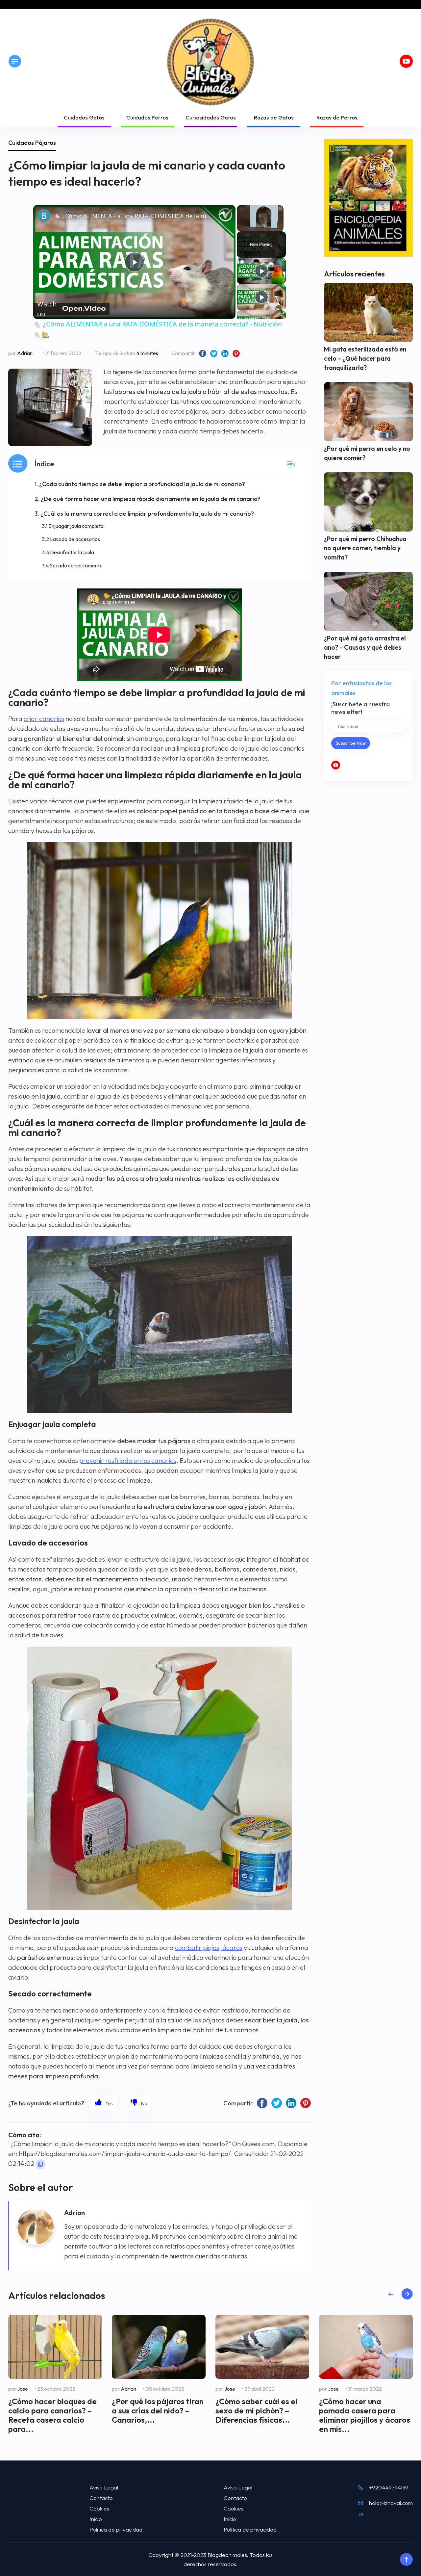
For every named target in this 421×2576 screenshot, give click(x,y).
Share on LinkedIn (225, 353)
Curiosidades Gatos (211, 117)
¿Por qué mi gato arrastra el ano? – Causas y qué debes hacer (365, 647)
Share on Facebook (203, 353)
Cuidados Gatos (84, 117)
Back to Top (406, 2560)
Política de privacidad (116, 2529)
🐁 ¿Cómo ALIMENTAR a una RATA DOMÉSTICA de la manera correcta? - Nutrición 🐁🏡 (133, 216)
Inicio (96, 2519)
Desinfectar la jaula (72, 552)
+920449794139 (389, 2487)
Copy (40, 2164)
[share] (222, 213)
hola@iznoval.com (391, 2503)
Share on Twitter (214, 353)
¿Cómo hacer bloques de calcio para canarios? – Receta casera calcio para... (52, 2415)
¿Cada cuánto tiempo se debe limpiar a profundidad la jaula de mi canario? (142, 484)
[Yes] (104, 2103)
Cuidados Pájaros (32, 143)
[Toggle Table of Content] (291, 464)
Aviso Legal (104, 2487)
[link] (44, 216)
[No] (139, 2103)
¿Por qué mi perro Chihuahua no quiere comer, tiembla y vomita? (365, 548)
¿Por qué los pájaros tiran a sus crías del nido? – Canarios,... (158, 2410)
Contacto (101, 2498)
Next (407, 2294)
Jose (23, 2389)
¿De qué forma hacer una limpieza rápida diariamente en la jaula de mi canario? (151, 499)
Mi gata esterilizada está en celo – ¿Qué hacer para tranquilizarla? (365, 358)
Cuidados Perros (147, 117)
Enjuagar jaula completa (76, 526)
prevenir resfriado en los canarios (128, 1460)
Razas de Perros (337, 117)
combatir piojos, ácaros (209, 1948)
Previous (391, 2294)
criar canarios (44, 719)
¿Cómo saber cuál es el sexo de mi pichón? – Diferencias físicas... (256, 2410)
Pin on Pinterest (236, 353)
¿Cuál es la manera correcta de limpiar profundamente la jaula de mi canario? (147, 514)
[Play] (261, 271)
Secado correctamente (76, 565)
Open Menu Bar (15, 61)
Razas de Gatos (274, 117)
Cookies (99, 2508)
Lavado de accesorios (75, 539)
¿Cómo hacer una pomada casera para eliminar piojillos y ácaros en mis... (365, 2415)
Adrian (25, 353)
